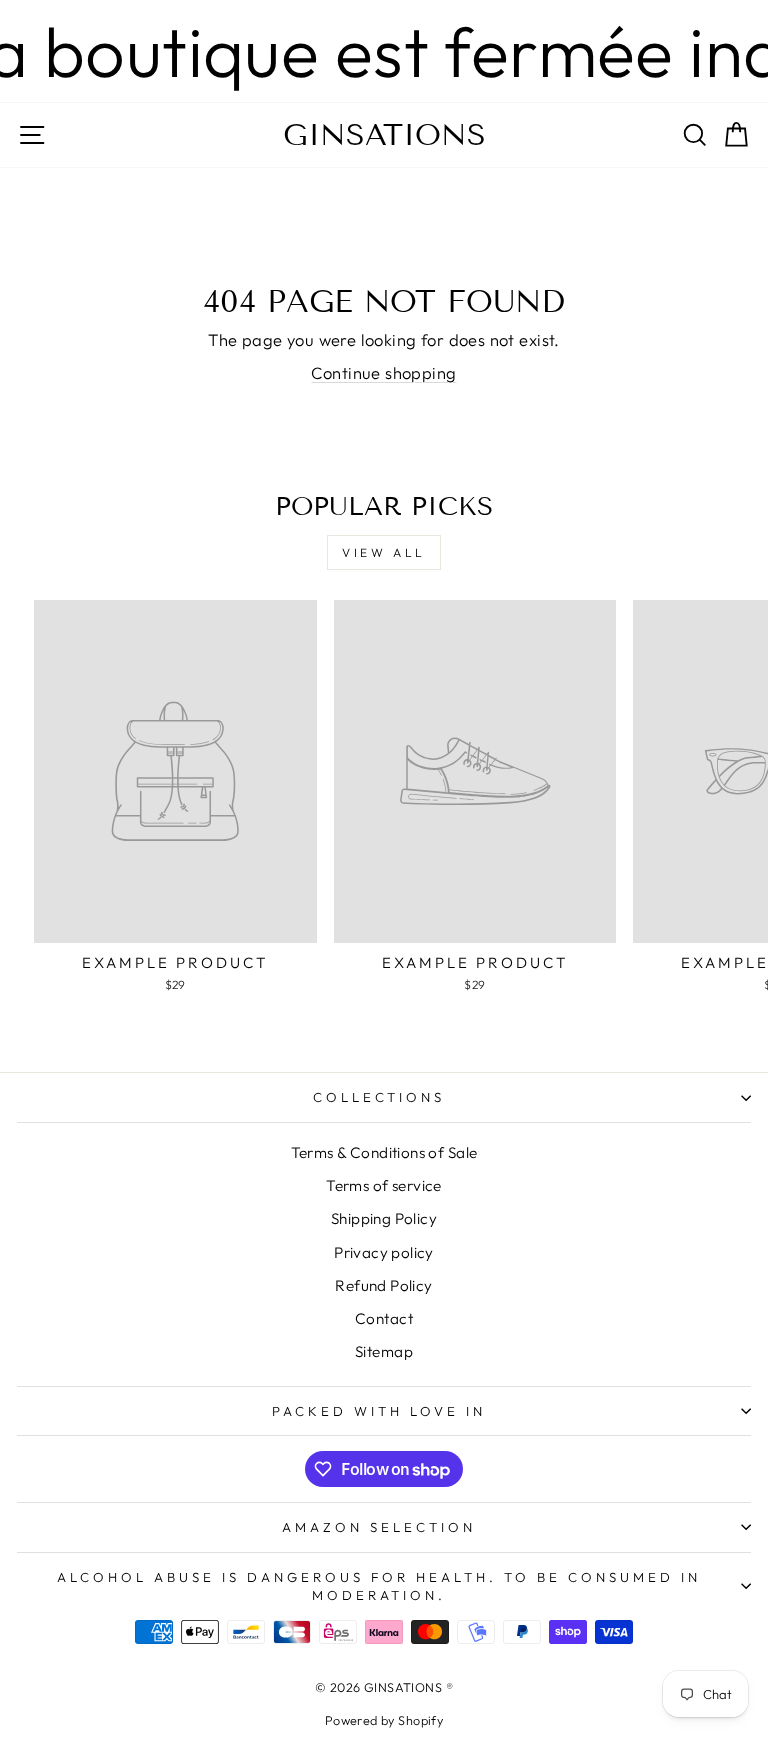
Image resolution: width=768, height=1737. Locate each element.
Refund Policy (383, 1285)
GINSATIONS (384, 135)
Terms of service (384, 1185)
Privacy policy (384, 1252)
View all (384, 552)
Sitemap (384, 1351)
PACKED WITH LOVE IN (379, 1411)
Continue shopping (383, 372)
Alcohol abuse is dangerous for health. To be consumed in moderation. (379, 1586)
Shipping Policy (384, 1218)
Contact (384, 1318)
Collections (379, 1097)
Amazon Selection (379, 1527)
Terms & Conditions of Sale (384, 1152)
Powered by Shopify (384, 1720)
